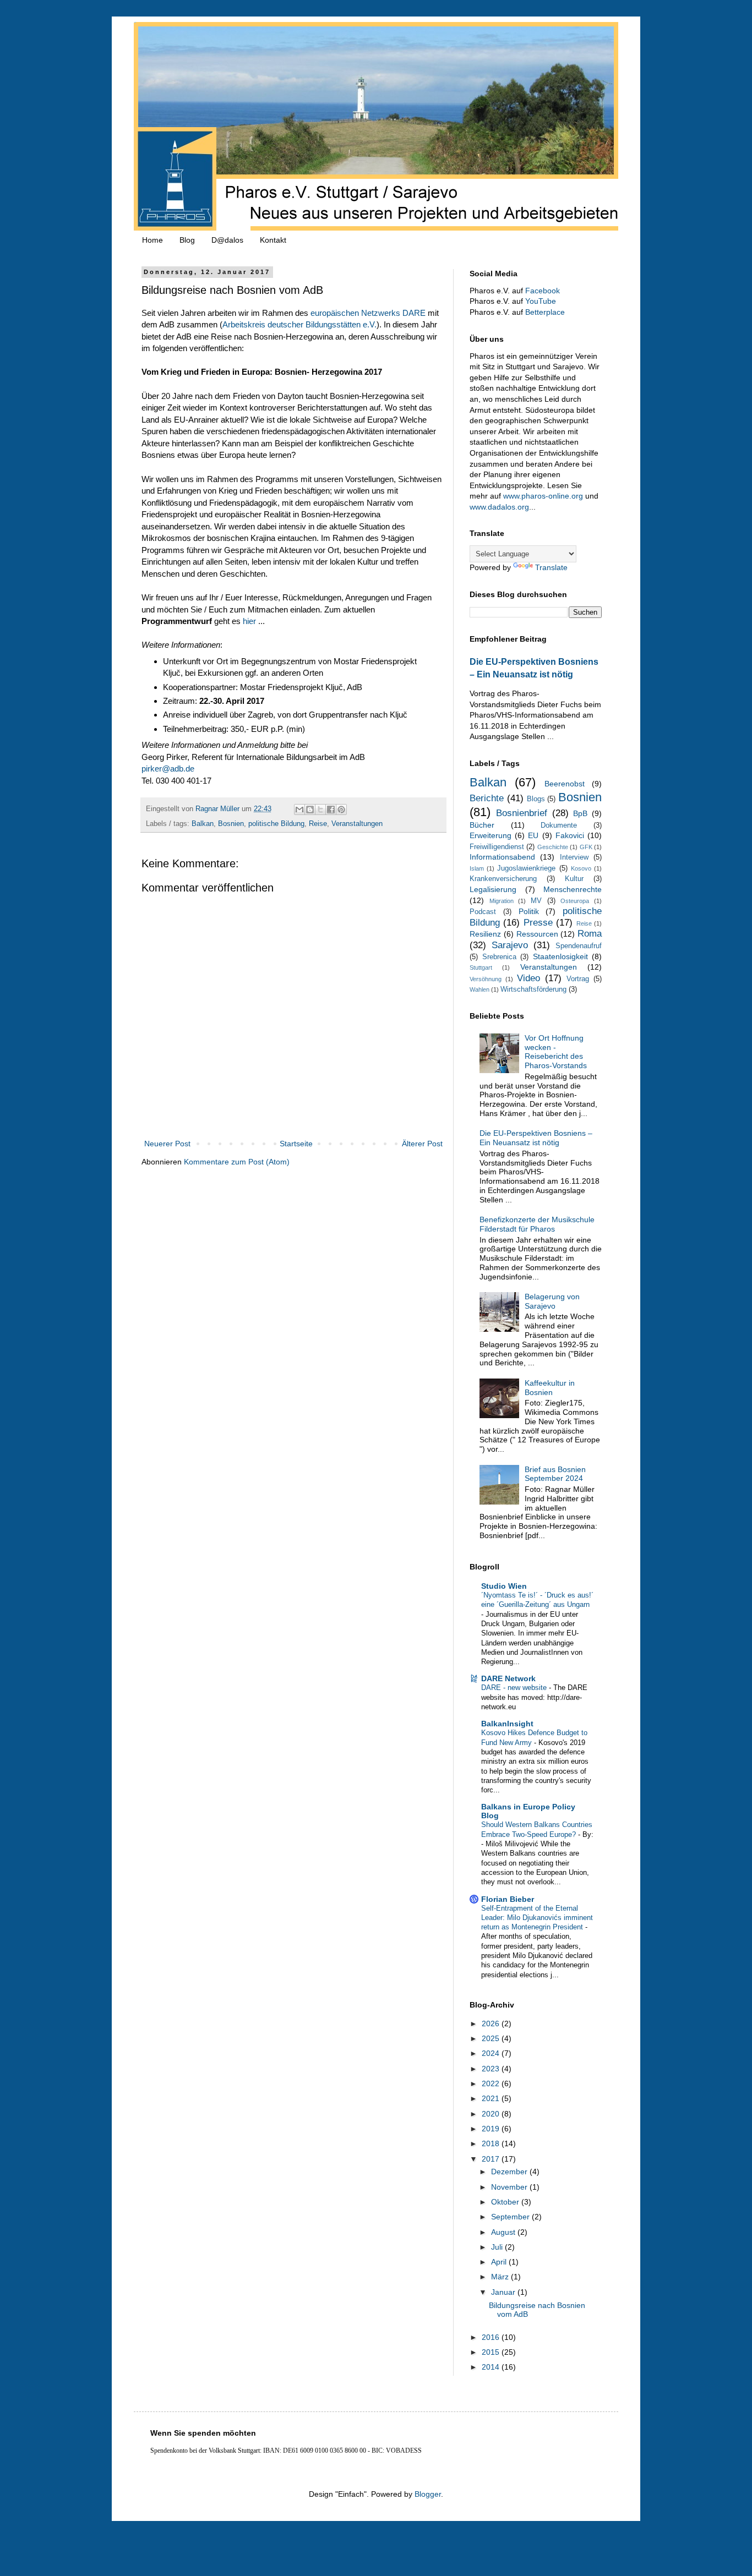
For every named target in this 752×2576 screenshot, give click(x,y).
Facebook (543, 291)
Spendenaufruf (579, 946)
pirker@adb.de (168, 769)
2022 (492, 2083)
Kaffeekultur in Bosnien (550, 1388)
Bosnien (231, 824)
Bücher (482, 825)
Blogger (428, 2494)
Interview (574, 857)
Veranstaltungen (357, 824)
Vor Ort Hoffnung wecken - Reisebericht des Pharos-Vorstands (556, 1052)
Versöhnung (486, 979)
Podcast (483, 912)
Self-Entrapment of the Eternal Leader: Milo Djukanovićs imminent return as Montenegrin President (537, 1918)
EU (533, 835)
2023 (492, 2069)
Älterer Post (422, 1144)
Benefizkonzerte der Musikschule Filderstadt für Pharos (537, 1224)
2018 (492, 2143)
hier (249, 621)
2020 (492, 2114)
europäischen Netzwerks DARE (368, 313)
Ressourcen (537, 934)
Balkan (203, 824)
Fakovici (570, 835)
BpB (580, 813)
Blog (187, 240)
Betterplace (545, 312)
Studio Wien (504, 1586)
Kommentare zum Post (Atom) (237, 1162)
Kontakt (273, 240)
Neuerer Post (167, 1144)
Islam (477, 868)
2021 (492, 2098)
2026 (492, 2023)
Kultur (574, 879)
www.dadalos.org (499, 507)
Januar (504, 2292)
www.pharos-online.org (543, 496)
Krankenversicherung (503, 879)
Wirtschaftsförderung (533, 989)
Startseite (296, 1144)
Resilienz (485, 934)
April (500, 2262)
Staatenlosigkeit (560, 956)
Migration (502, 901)
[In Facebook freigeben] (331, 810)
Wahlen (479, 989)
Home (152, 240)
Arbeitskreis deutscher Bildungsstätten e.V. (299, 324)
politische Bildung (276, 824)
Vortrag (578, 979)
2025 (492, 2038)
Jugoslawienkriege (526, 868)
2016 (492, 2337)
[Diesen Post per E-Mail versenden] (299, 810)
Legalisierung (493, 889)
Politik (529, 911)
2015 (492, 2352)
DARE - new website (515, 1688)
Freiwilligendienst (497, 847)
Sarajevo (510, 945)
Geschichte (553, 847)
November (510, 2187)
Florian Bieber (508, 1899)
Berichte (487, 798)
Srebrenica (499, 957)
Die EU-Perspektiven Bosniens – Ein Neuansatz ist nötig (536, 1138)
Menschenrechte (573, 889)
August (504, 2232)
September (511, 2217)
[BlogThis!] (310, 810)
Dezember (510, 2172)
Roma (590, 934)
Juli (498, 2247)
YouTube (541, 301)
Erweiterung (491, 835)
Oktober (506, 2202)
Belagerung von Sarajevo (552, 1301)
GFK (586, 847)
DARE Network (508, 1678)
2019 (492, 2129)
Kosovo (581, 868)
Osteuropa (575, 901)
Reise (318, 824)
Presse (538, 923)
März (501, 2277)
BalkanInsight (507, 1724)
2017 (492, 2159)
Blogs (536, 799)
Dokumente (559, 825)
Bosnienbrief (522, 813)
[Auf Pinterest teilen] (341, 810)
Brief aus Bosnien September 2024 (555, 1474)
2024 (492, 2053)
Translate (551, 567)
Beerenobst (565, 784)
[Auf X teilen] (320, 810)
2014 (492, 2367)
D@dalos (227, 240)
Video (528, 978)
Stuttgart (481, 967)
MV (536, 901)
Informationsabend (502, 857)
